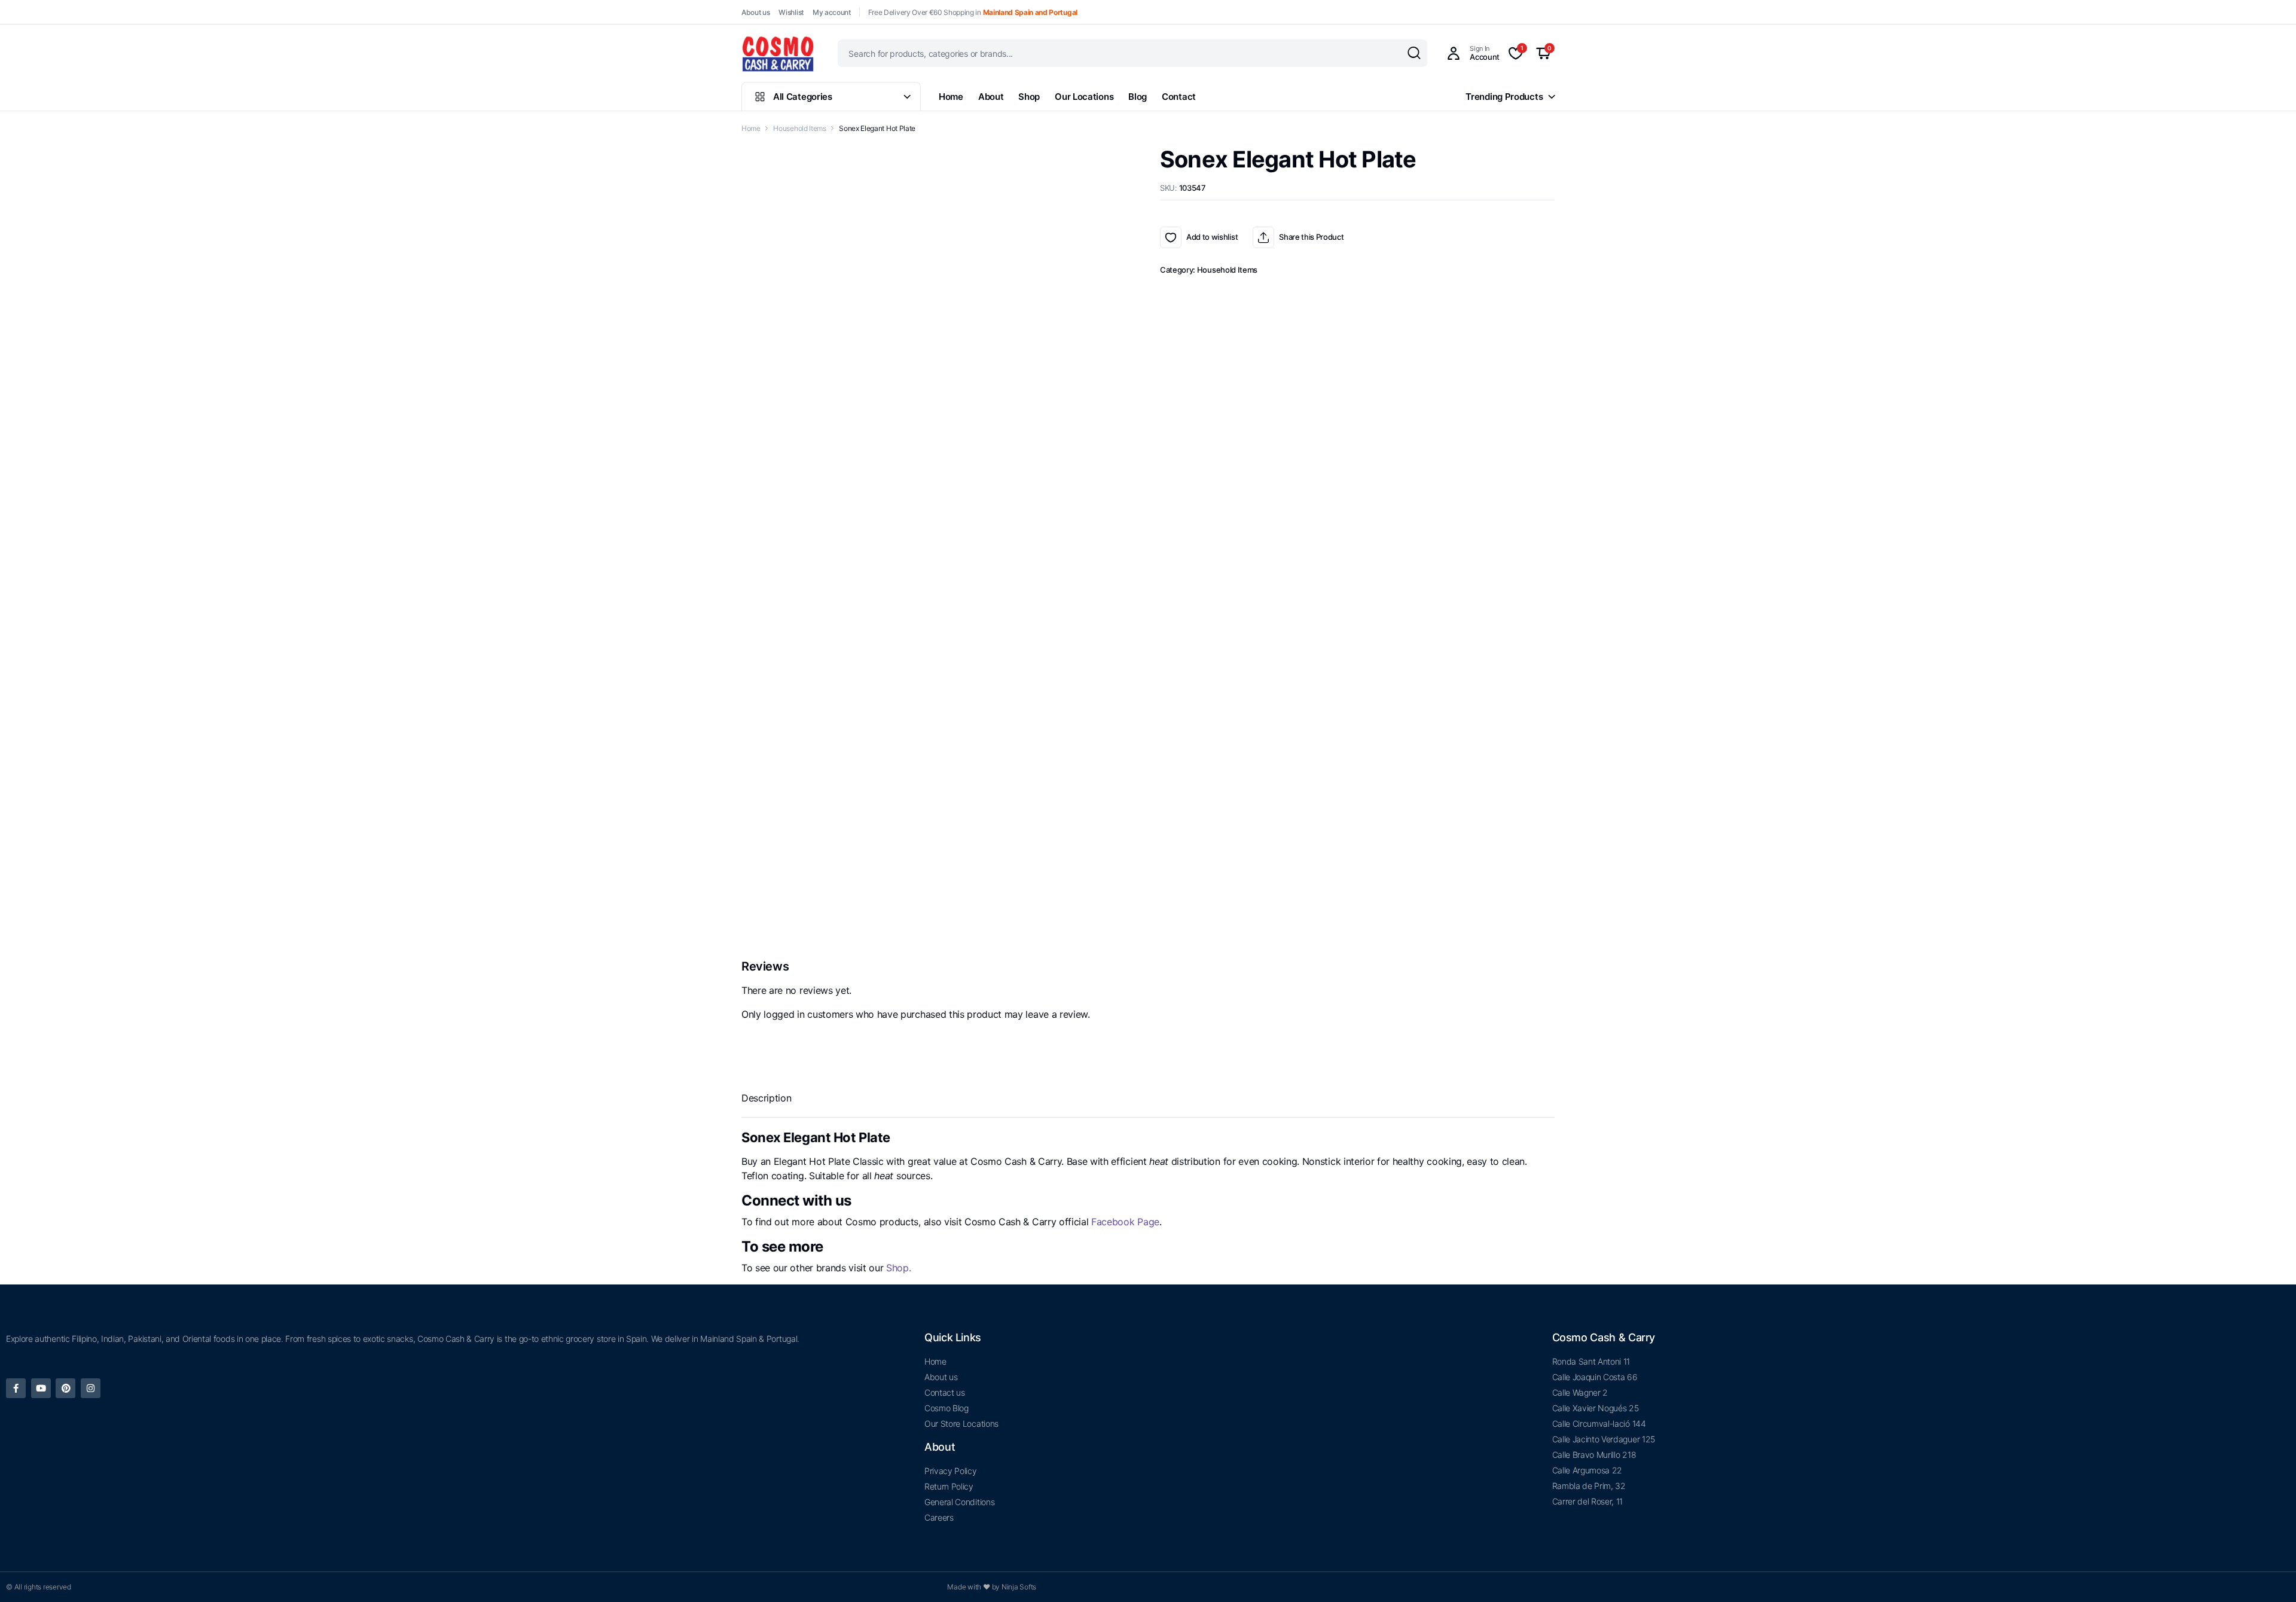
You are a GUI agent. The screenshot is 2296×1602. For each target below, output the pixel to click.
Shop (1029, 97)
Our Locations (1084, 97)
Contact (1179, 97)
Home (951, 97)
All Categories (803, 97)
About (991, 97)
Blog (1138, 97)
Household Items (799, 128)
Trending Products (1504, 97)
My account (832, 12)
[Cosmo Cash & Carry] (778, 53)
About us (755, 12)
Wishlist (791, 12)
